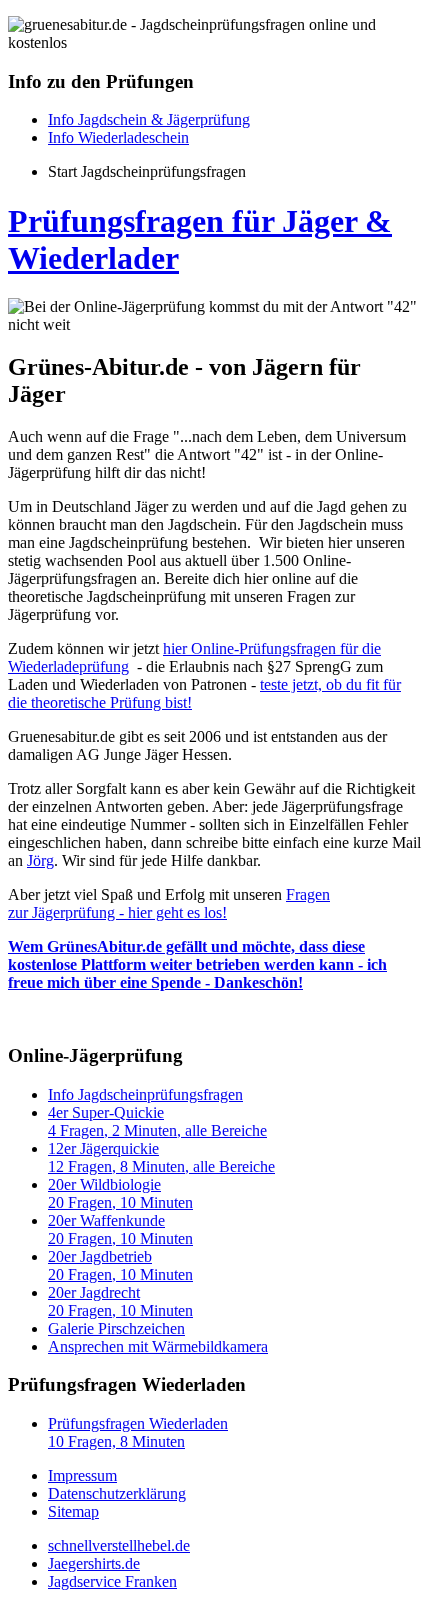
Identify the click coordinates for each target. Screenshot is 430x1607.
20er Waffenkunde (120, 1229)
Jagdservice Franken (112, 1581)
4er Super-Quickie (157, 1121)
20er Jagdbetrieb (120, 1265)
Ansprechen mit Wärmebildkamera (158, 1346)
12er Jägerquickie (161, 1157)
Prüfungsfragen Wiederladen (138, 1432)
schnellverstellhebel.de (119, 1545)
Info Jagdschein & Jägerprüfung (149, 119)
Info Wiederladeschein (118, 137)
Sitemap (73, 1511)
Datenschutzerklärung (117, 1493)
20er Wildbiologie (120, 1193)
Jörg (40, 860)
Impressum (82, 1475)
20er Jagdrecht (120, 1301)
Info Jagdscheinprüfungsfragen (145, 1094)
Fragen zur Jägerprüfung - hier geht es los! (169, 903)
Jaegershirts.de (94, 1563)
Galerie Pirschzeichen (116, 1328)
